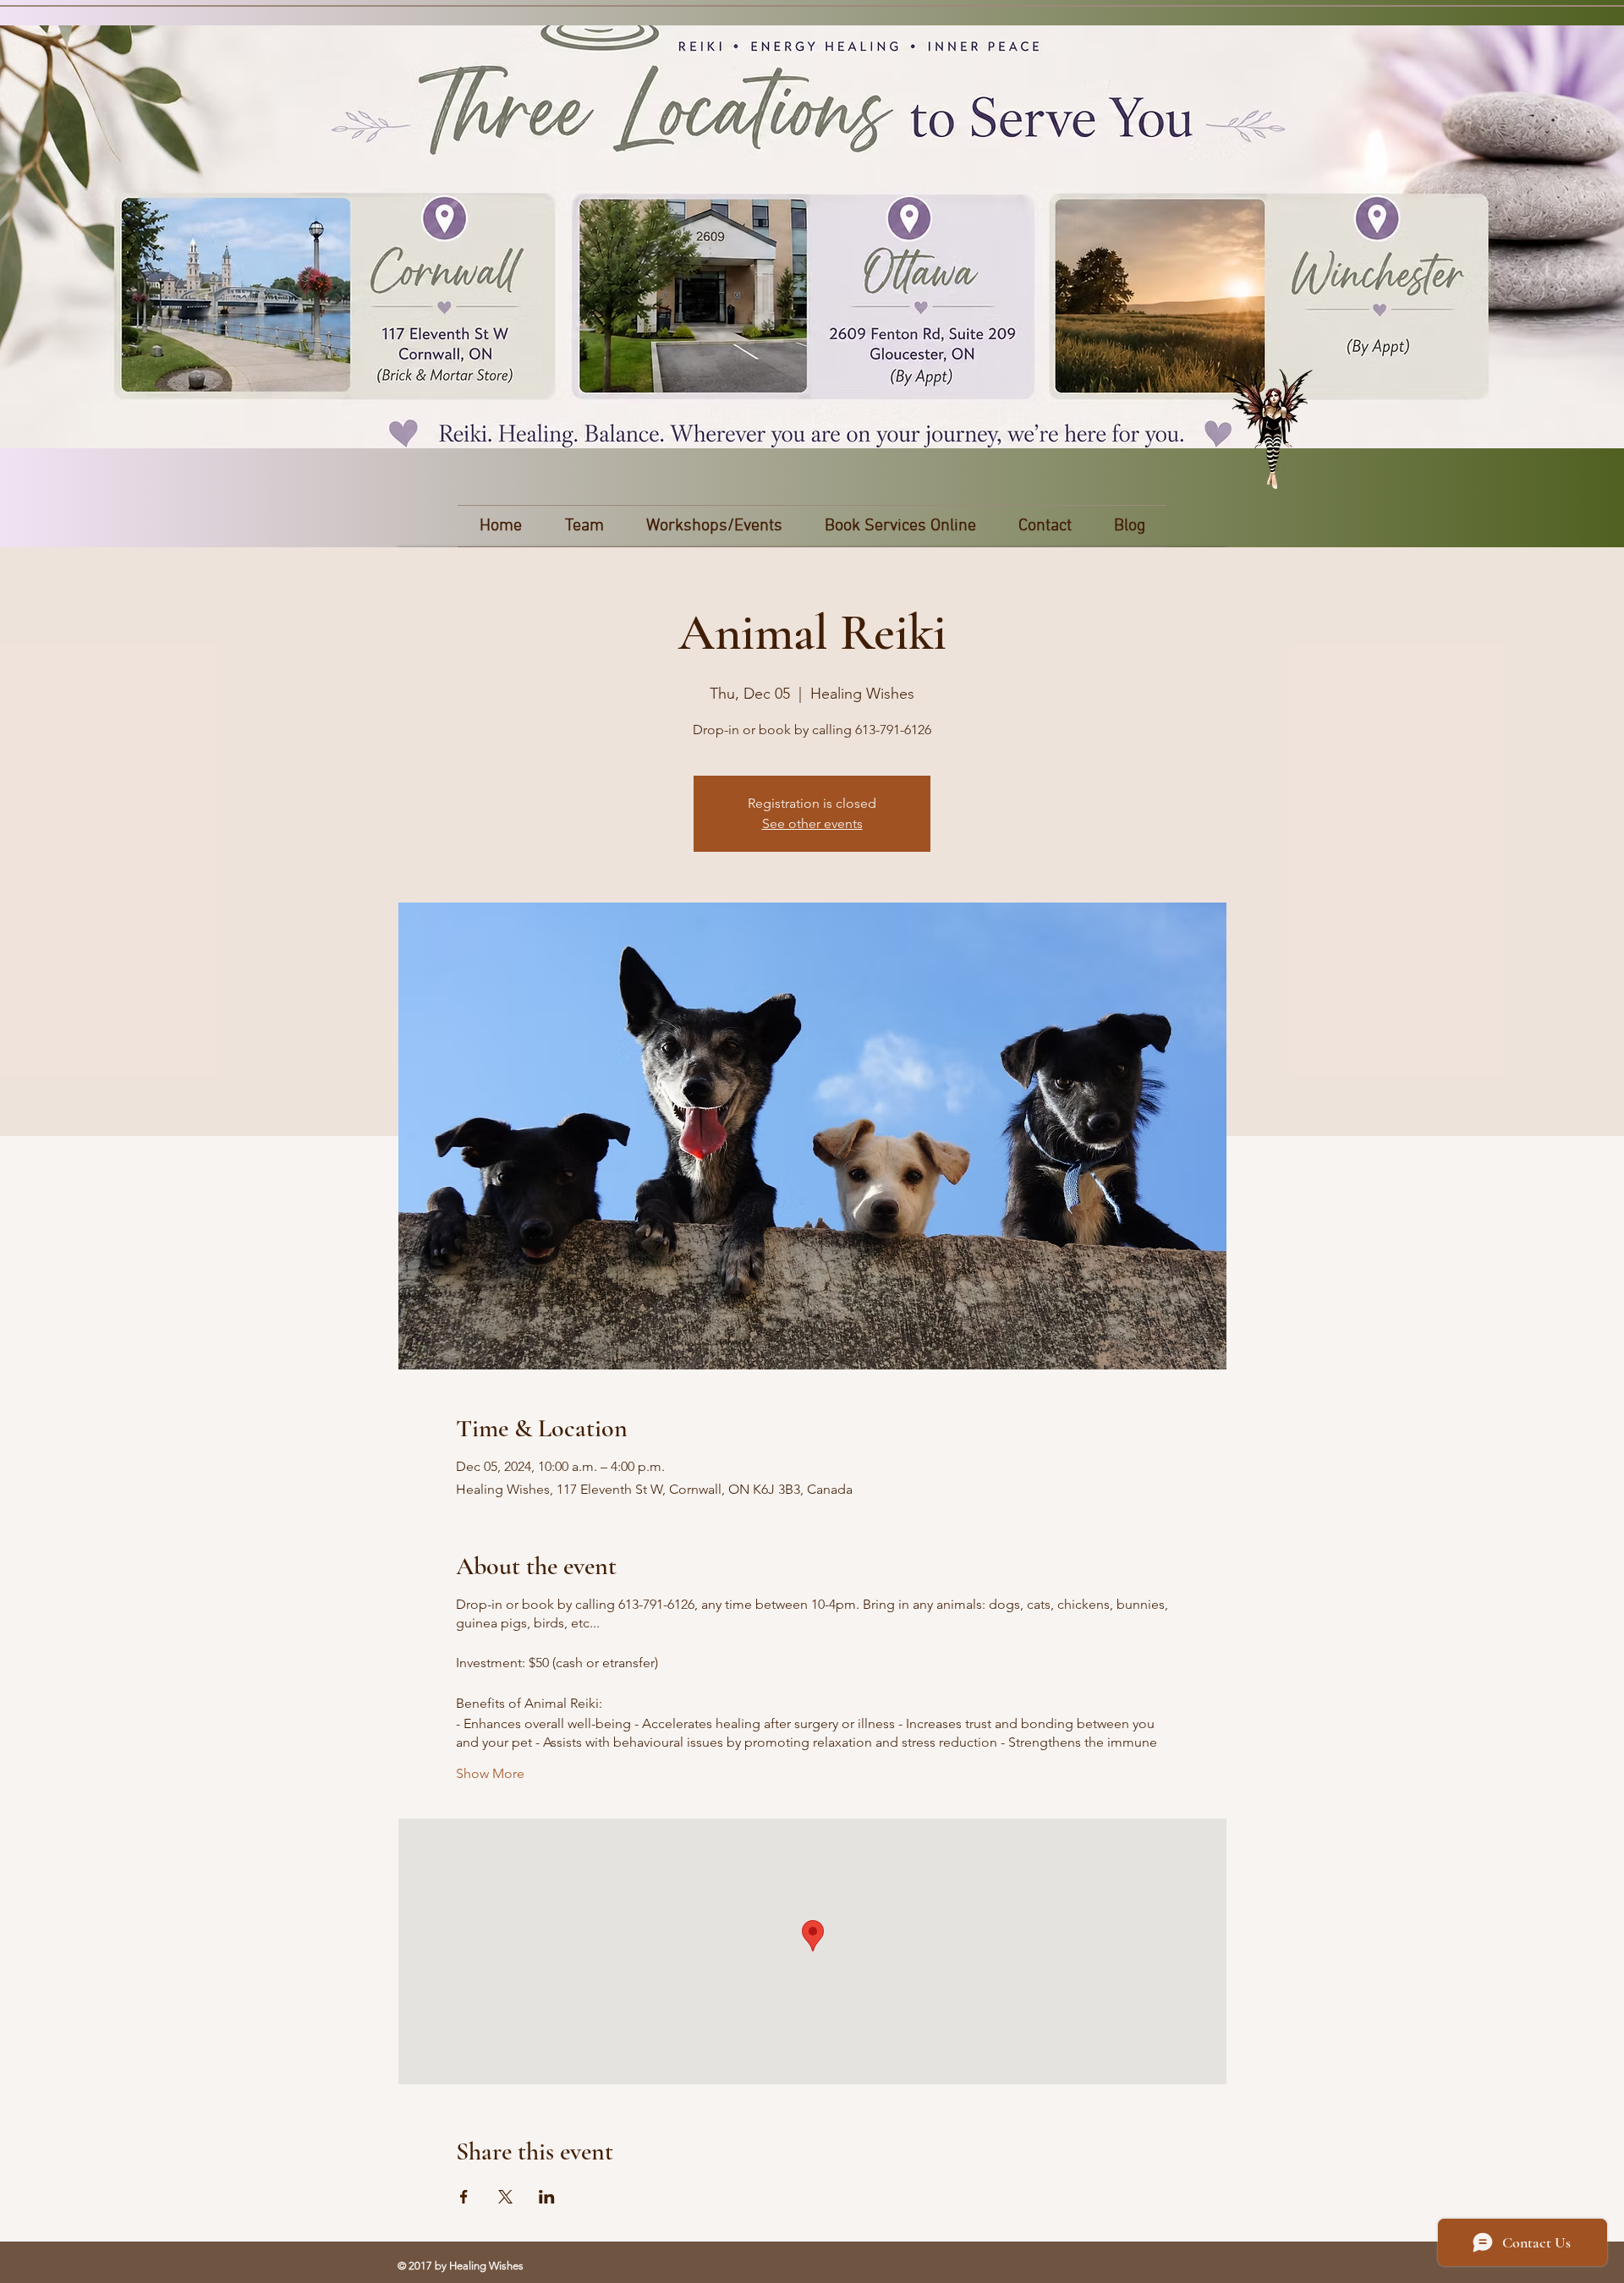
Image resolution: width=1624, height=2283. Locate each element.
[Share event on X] (505, 2197)
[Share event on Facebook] (464, 2197)
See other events (812, 823)
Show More (490, 1773)
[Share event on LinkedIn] (547, 2197)
